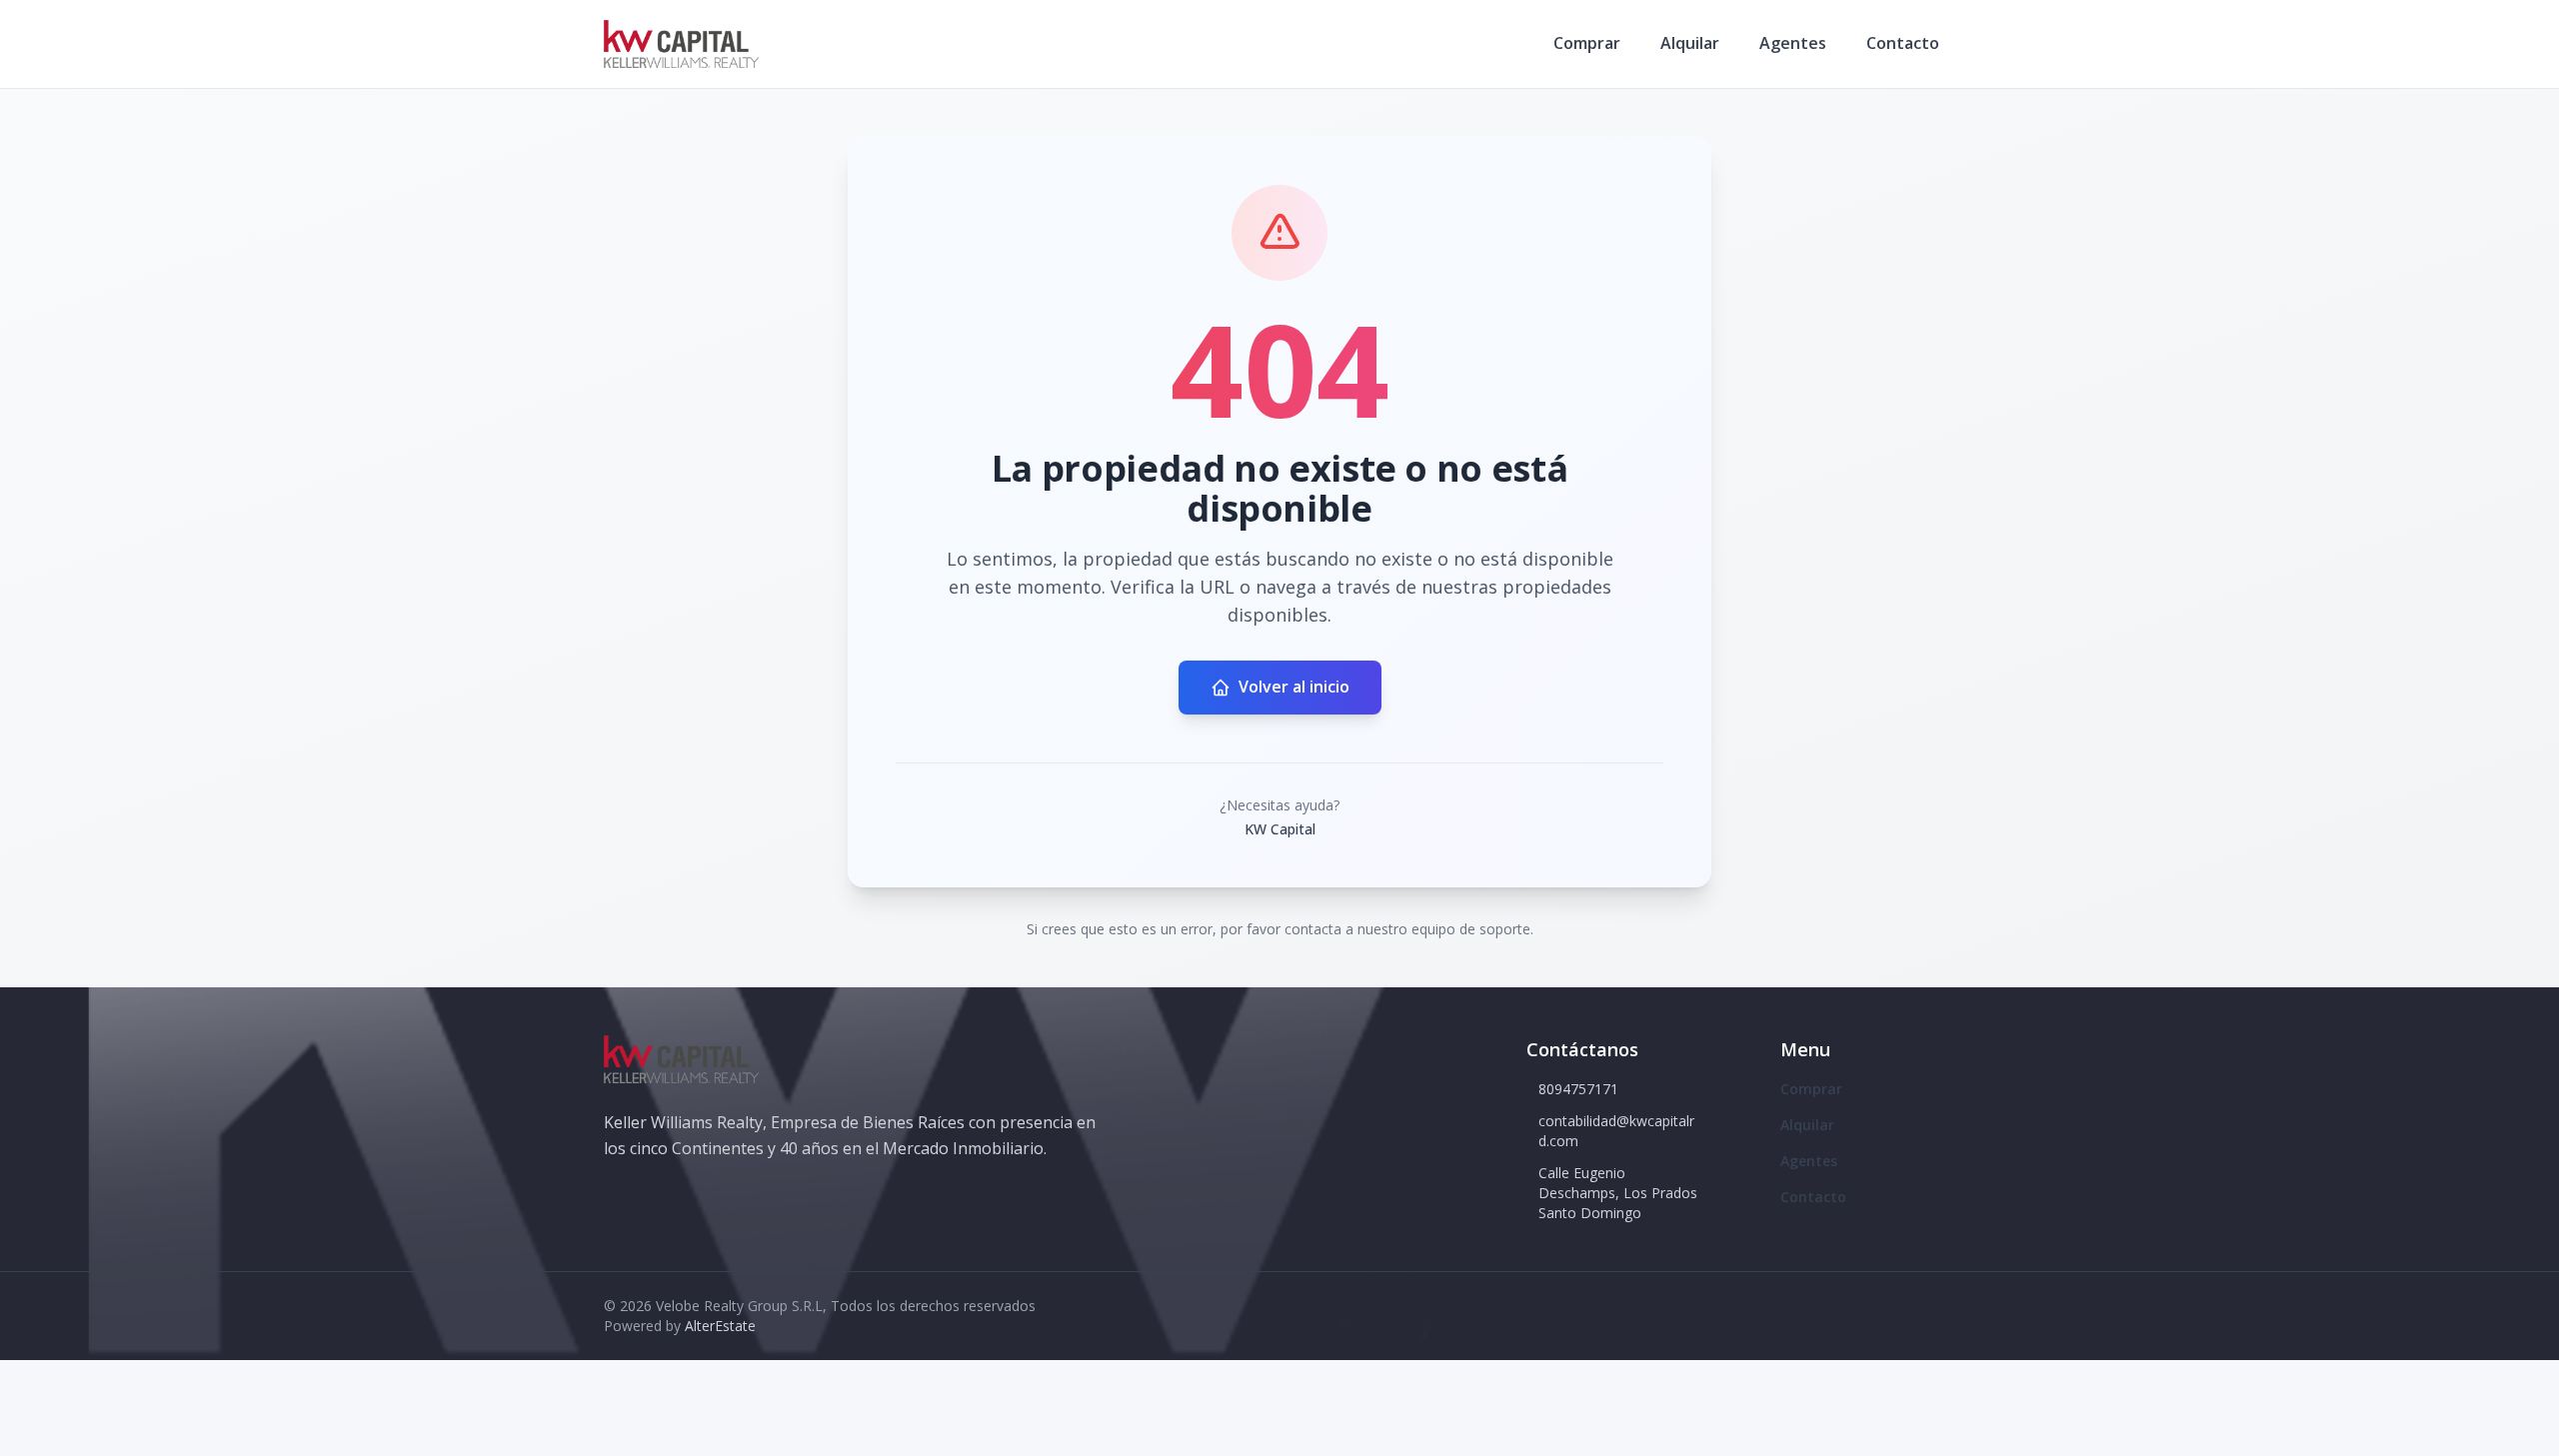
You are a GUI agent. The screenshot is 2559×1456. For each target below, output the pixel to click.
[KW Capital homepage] (681, 44)
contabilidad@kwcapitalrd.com (1616, 1131)
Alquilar (1690, 43)
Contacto (1903, 43)
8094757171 (1578, 1089)
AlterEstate (720, 1326)
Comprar (1587, 43)
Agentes (1793, 43)
